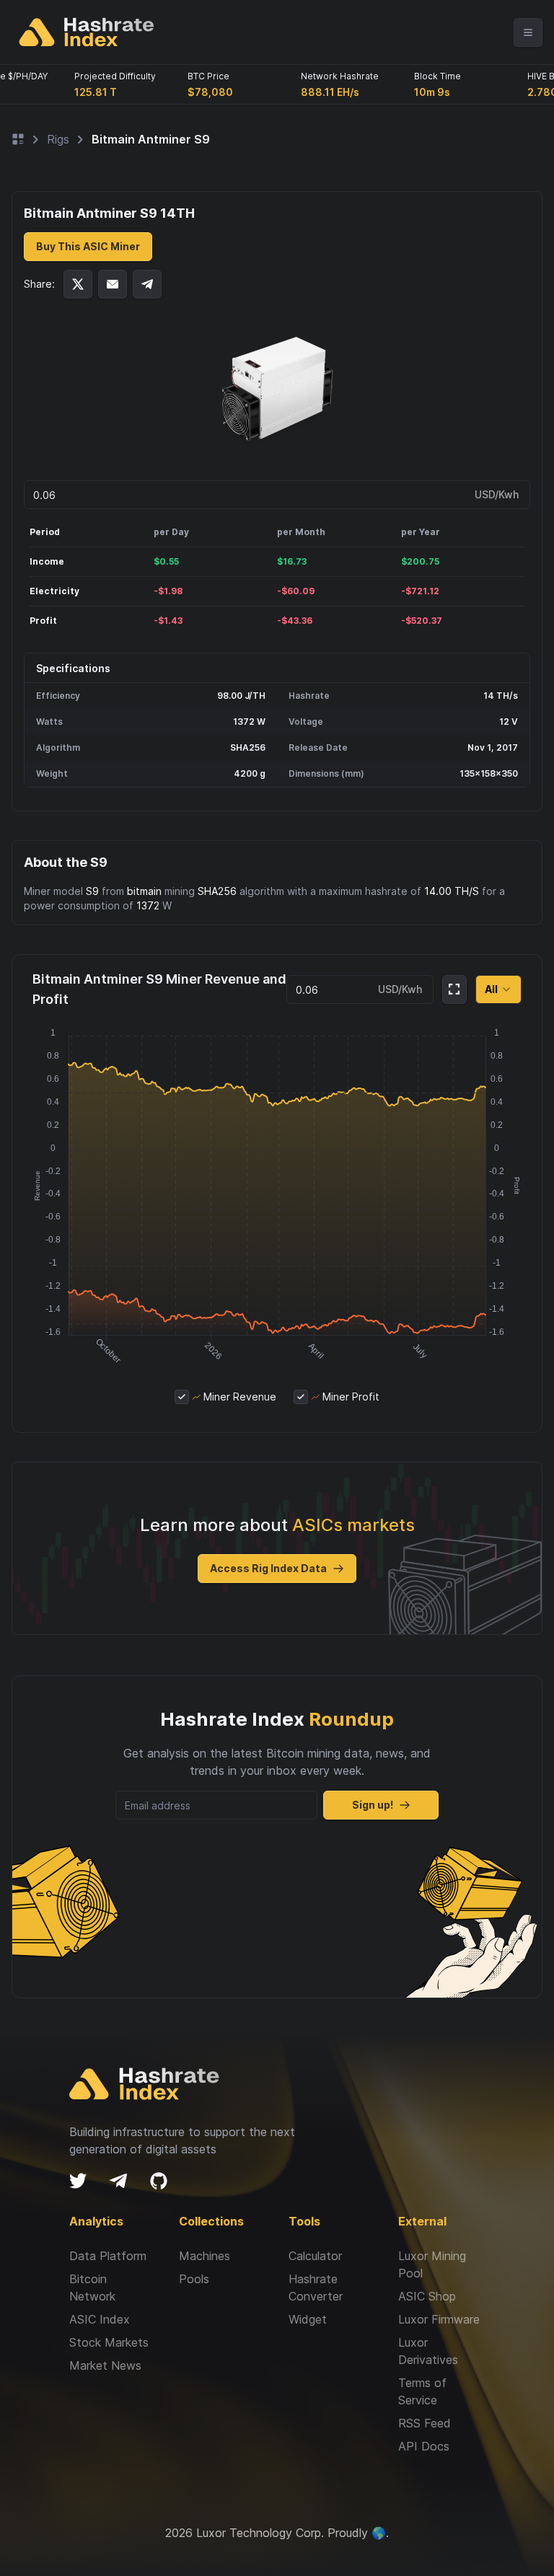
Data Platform (108, 2256)
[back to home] (87, 32)
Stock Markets (109, 2342)
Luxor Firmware (439, 2319)
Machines (205, 2256)
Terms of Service (422, 2391)
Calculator (315, 2256)
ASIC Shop (427, 2296)
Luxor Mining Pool (432, 2264)
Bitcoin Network (92, 2288)
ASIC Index (100, 2319)
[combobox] (498, 989)
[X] (78, 2181)
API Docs (424, 2446)
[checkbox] (182, 1397)
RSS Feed (425, 2423)
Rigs (58, 139)
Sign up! (373, 1805)
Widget (308, 2319)
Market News (105, 2365)
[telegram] (118, 2181)
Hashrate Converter (316, 2288)
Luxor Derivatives (428, 2351)
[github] (159, 2181)
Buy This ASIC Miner (88, 246)
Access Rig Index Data (268, 1568)
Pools (194, 2279)
